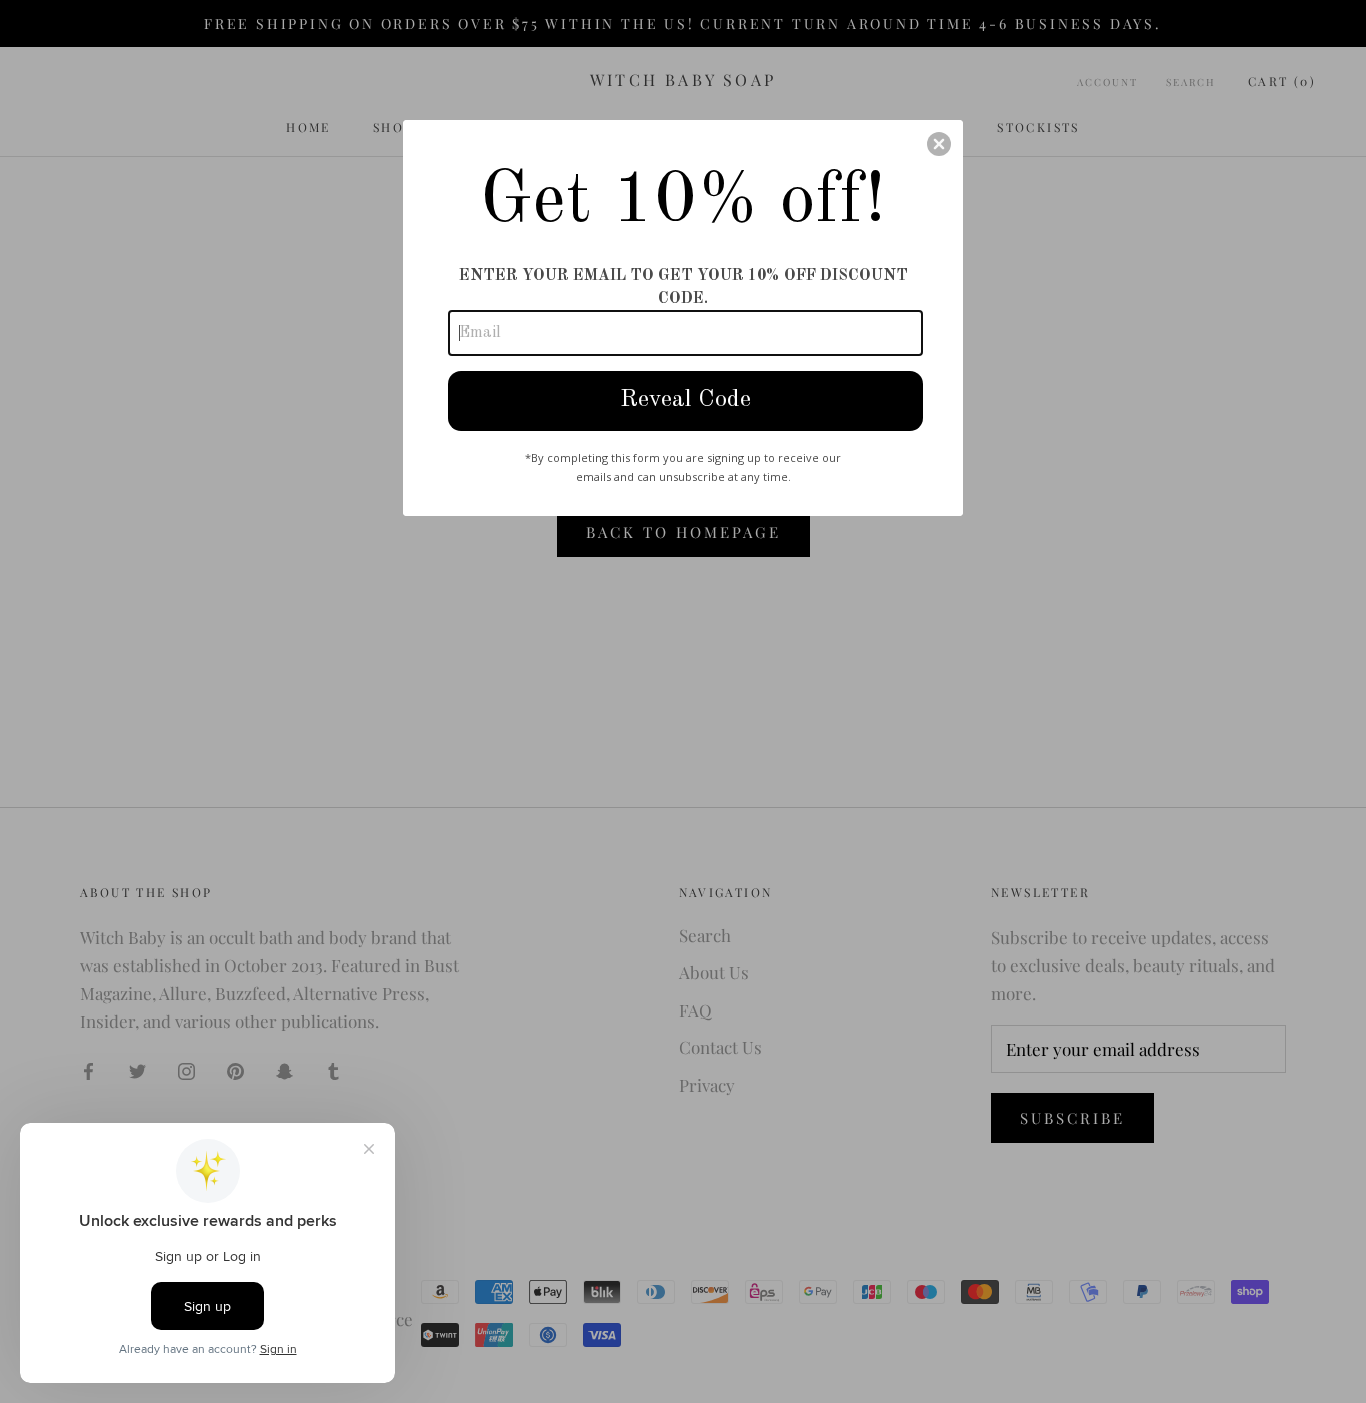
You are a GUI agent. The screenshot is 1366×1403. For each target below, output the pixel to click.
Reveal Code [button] (685, 400)
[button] (939, 144)
